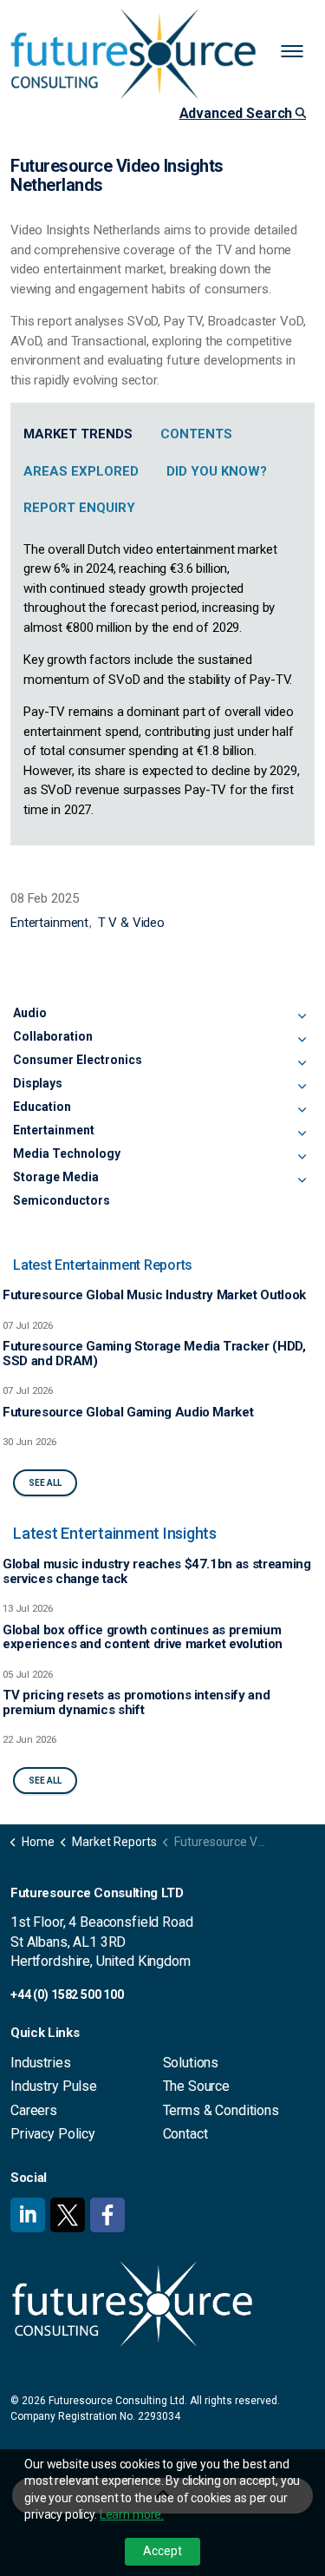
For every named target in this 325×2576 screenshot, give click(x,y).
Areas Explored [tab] (81, 471)
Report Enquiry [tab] (79, 508)
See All (45, 1483)
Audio (30, 1013)
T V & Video (131, 923)
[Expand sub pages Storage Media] (302, 1180)
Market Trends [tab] (78, 434)
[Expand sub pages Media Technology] (302, 1157)
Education (42, 1107)
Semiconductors (62, 1200)
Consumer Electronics (78, 1060)
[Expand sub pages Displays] (302, 1087)
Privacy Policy (53, 2134)
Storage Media (56, 1177)
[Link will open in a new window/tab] (28, 2215)
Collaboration (53, 1036)
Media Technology (67, 1153)
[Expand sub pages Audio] (302, 1016)
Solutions (191, 2063)
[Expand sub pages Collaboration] (302, 1040)
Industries (41, 2063)
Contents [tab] (196, 434)
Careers (34, 2110)
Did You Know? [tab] (217, 471)
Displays (38, 1083)
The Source (197, 2086)
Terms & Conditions (221, 2110)
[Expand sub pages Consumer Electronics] (302, 1063)
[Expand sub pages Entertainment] (302, 1134)
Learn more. (132, 2514)
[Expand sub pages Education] (302, 1110)
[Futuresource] (162, 54)
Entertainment (49, 923)
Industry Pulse (54, 2086)
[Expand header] (299, 52)
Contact (185, 2134)
